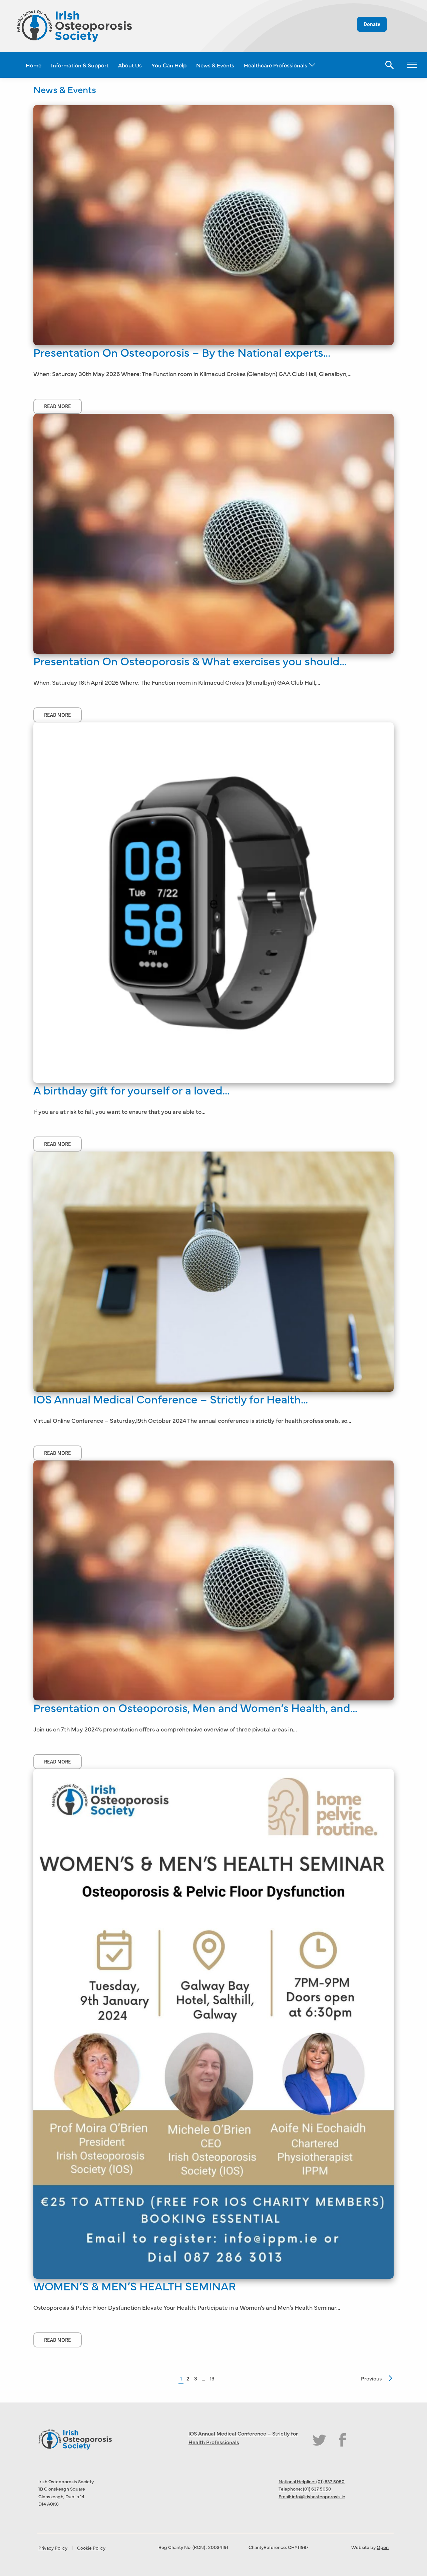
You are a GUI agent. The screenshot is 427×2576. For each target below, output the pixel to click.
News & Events (215, 65)
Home (34, 65)
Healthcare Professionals (276, 65)
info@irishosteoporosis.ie (319, 2496)
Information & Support (80, 65)
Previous (371, 2378)
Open (383, 2547)
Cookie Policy (91, 2548)
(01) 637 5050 (330, 2481)
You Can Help (169, 65)
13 (212, 2378)
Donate (372, 24)
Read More (58, 406)
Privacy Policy (53, 2548)
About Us (130, 65)
